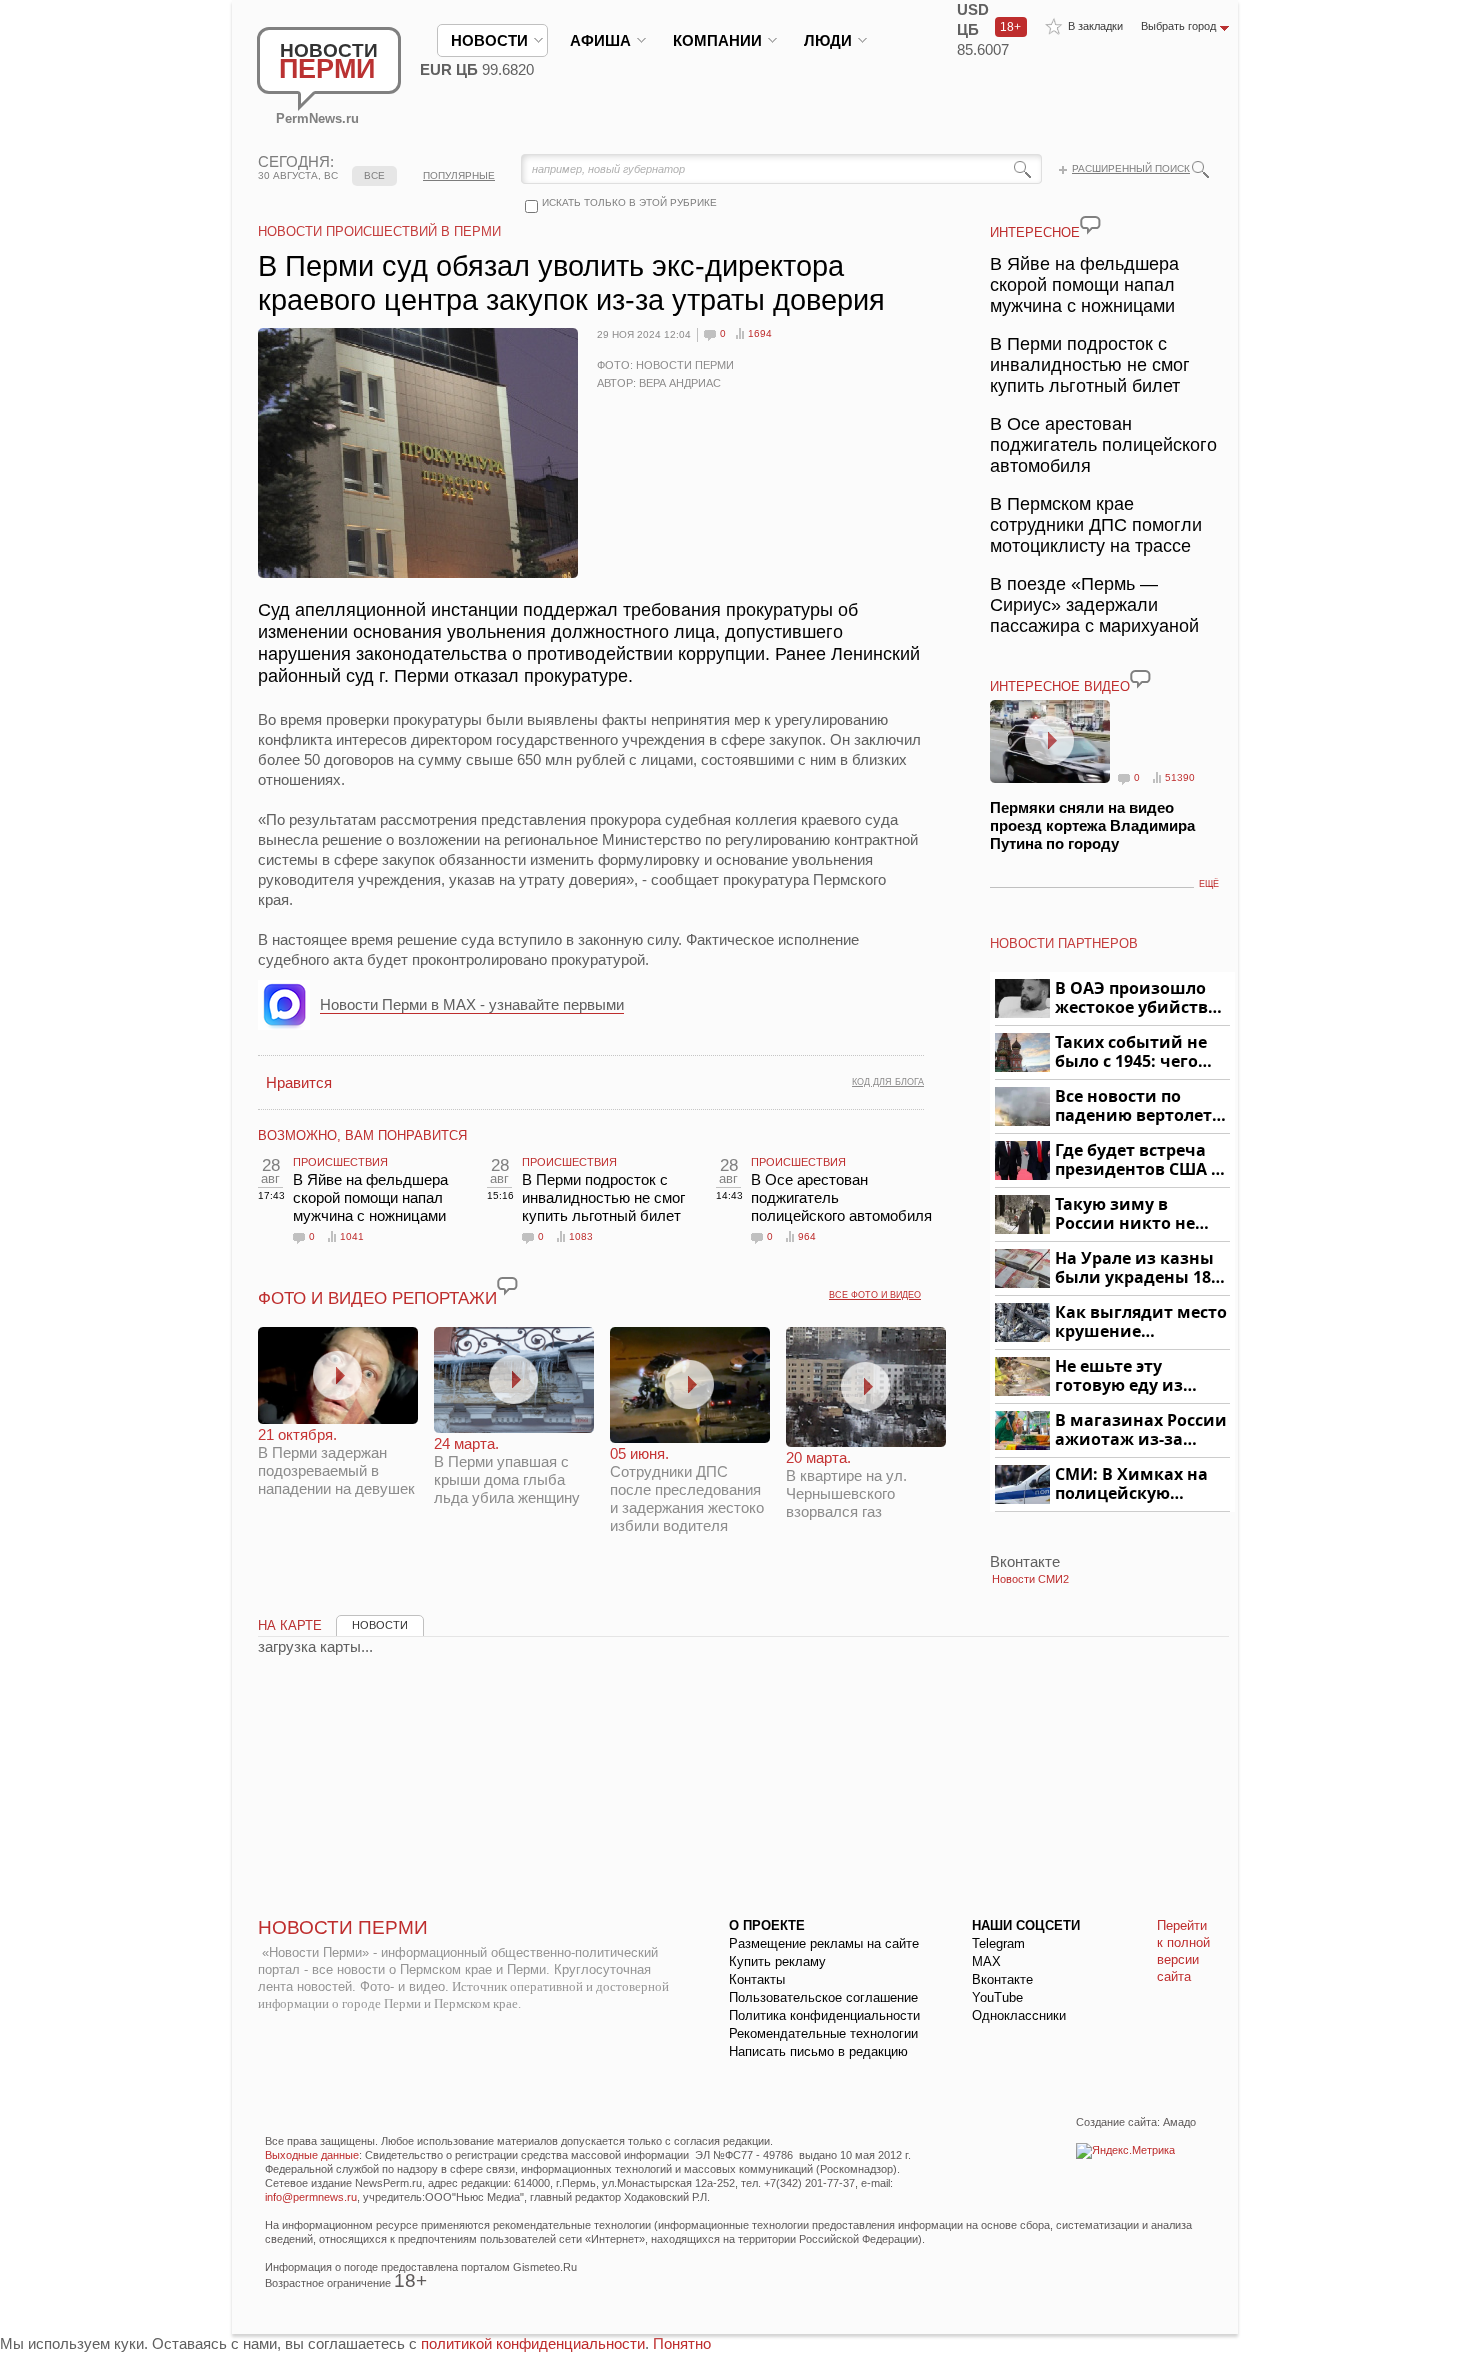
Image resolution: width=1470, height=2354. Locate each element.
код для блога (888, 1082)
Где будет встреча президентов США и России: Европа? (1139, 1160)
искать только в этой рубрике (629, 202)
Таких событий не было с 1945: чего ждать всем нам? (1131, 1052)
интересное (1035, 232)
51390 (1180, 777)
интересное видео (1060, 686)
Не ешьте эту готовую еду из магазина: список (1130, 1376)
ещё (1209, 884)
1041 (352, 1236)
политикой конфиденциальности (533, 2343)
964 (807, 1236)
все (374, 175)
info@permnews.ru (311, 2197)
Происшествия (340, 1162)
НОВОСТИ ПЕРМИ (343, 1927)
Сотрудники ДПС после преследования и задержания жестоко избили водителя (687, 1489)
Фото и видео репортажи (377, 1298)
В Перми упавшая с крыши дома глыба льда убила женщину (507, 1470)
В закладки (1095, 26)
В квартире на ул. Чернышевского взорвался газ (846, 1484)
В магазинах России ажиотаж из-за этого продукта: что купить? (1141, 1430)
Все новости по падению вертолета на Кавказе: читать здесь (1138, 1106)
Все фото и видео (875, 1295)
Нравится (299, 1082)
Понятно (682, 2343)
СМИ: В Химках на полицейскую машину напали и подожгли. (1132, 1484)
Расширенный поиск (1131, 168)
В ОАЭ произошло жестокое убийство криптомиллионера (1139, 998)
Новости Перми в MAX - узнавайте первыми (472, 1004)
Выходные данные (312, 2155)
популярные (459, 175)
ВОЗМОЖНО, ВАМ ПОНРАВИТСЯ (362, 1135)
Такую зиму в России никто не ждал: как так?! (1125, 1214)
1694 (760, 333)
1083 (581, 1236)
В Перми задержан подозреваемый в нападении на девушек (336, 1461)
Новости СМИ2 (1030, 1579)
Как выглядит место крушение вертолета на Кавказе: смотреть (1141, 1322)
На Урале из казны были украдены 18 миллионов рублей (1136, 1268)
